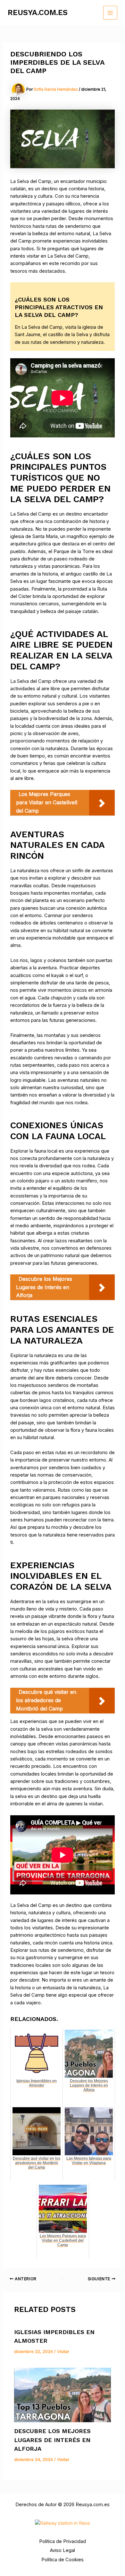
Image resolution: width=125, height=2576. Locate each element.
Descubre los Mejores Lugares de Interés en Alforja (52, 2440)
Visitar (63, 2352)
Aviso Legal (63, 2550)
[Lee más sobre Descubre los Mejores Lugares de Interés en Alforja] (62, 2395)
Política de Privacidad (63, 2541)
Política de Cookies (63, 2560)
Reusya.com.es (38, 12)
